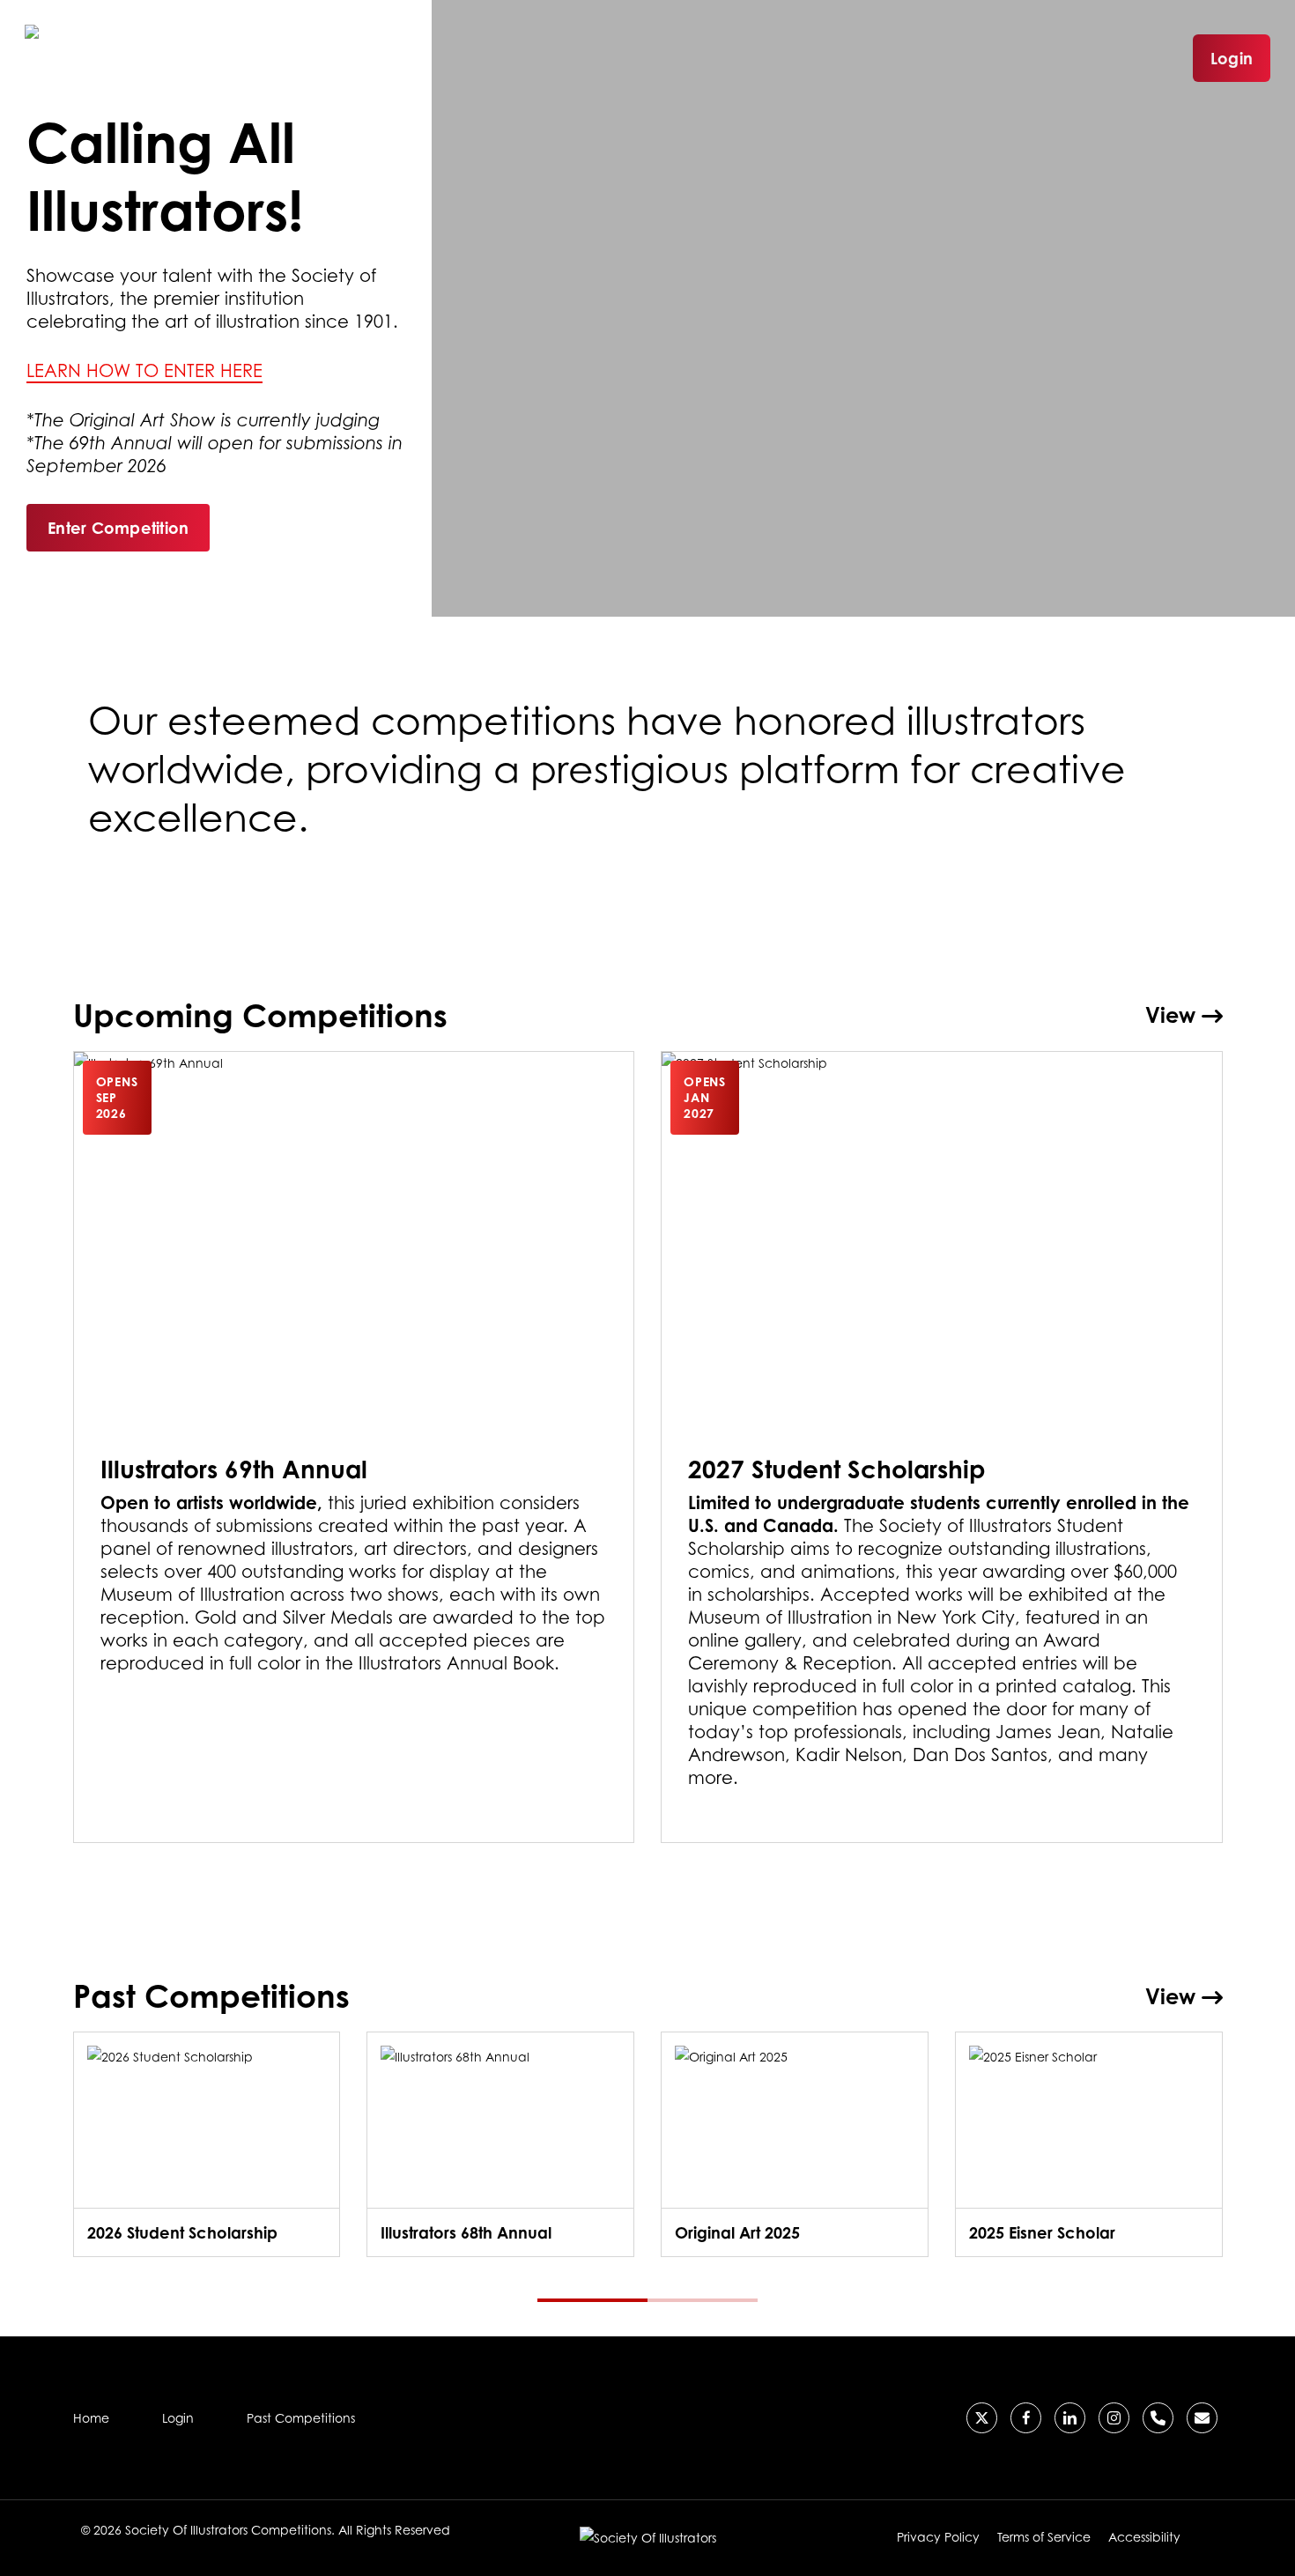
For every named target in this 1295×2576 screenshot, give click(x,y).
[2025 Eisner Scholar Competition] (1089, 2144)
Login (1232, 58)
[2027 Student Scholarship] (942, 1447)
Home (91, 2418)
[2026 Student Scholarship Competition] (207, 2144)
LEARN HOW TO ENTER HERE (144, 371)
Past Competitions (301, 2418)
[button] (118, 528)
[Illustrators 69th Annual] (354, 1447)
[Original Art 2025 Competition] (795, 2144)
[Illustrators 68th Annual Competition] (500, 2144)
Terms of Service (1044, 2537)
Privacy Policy (938, 2537)
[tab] (592, 2300)
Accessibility (1144, 2537)
